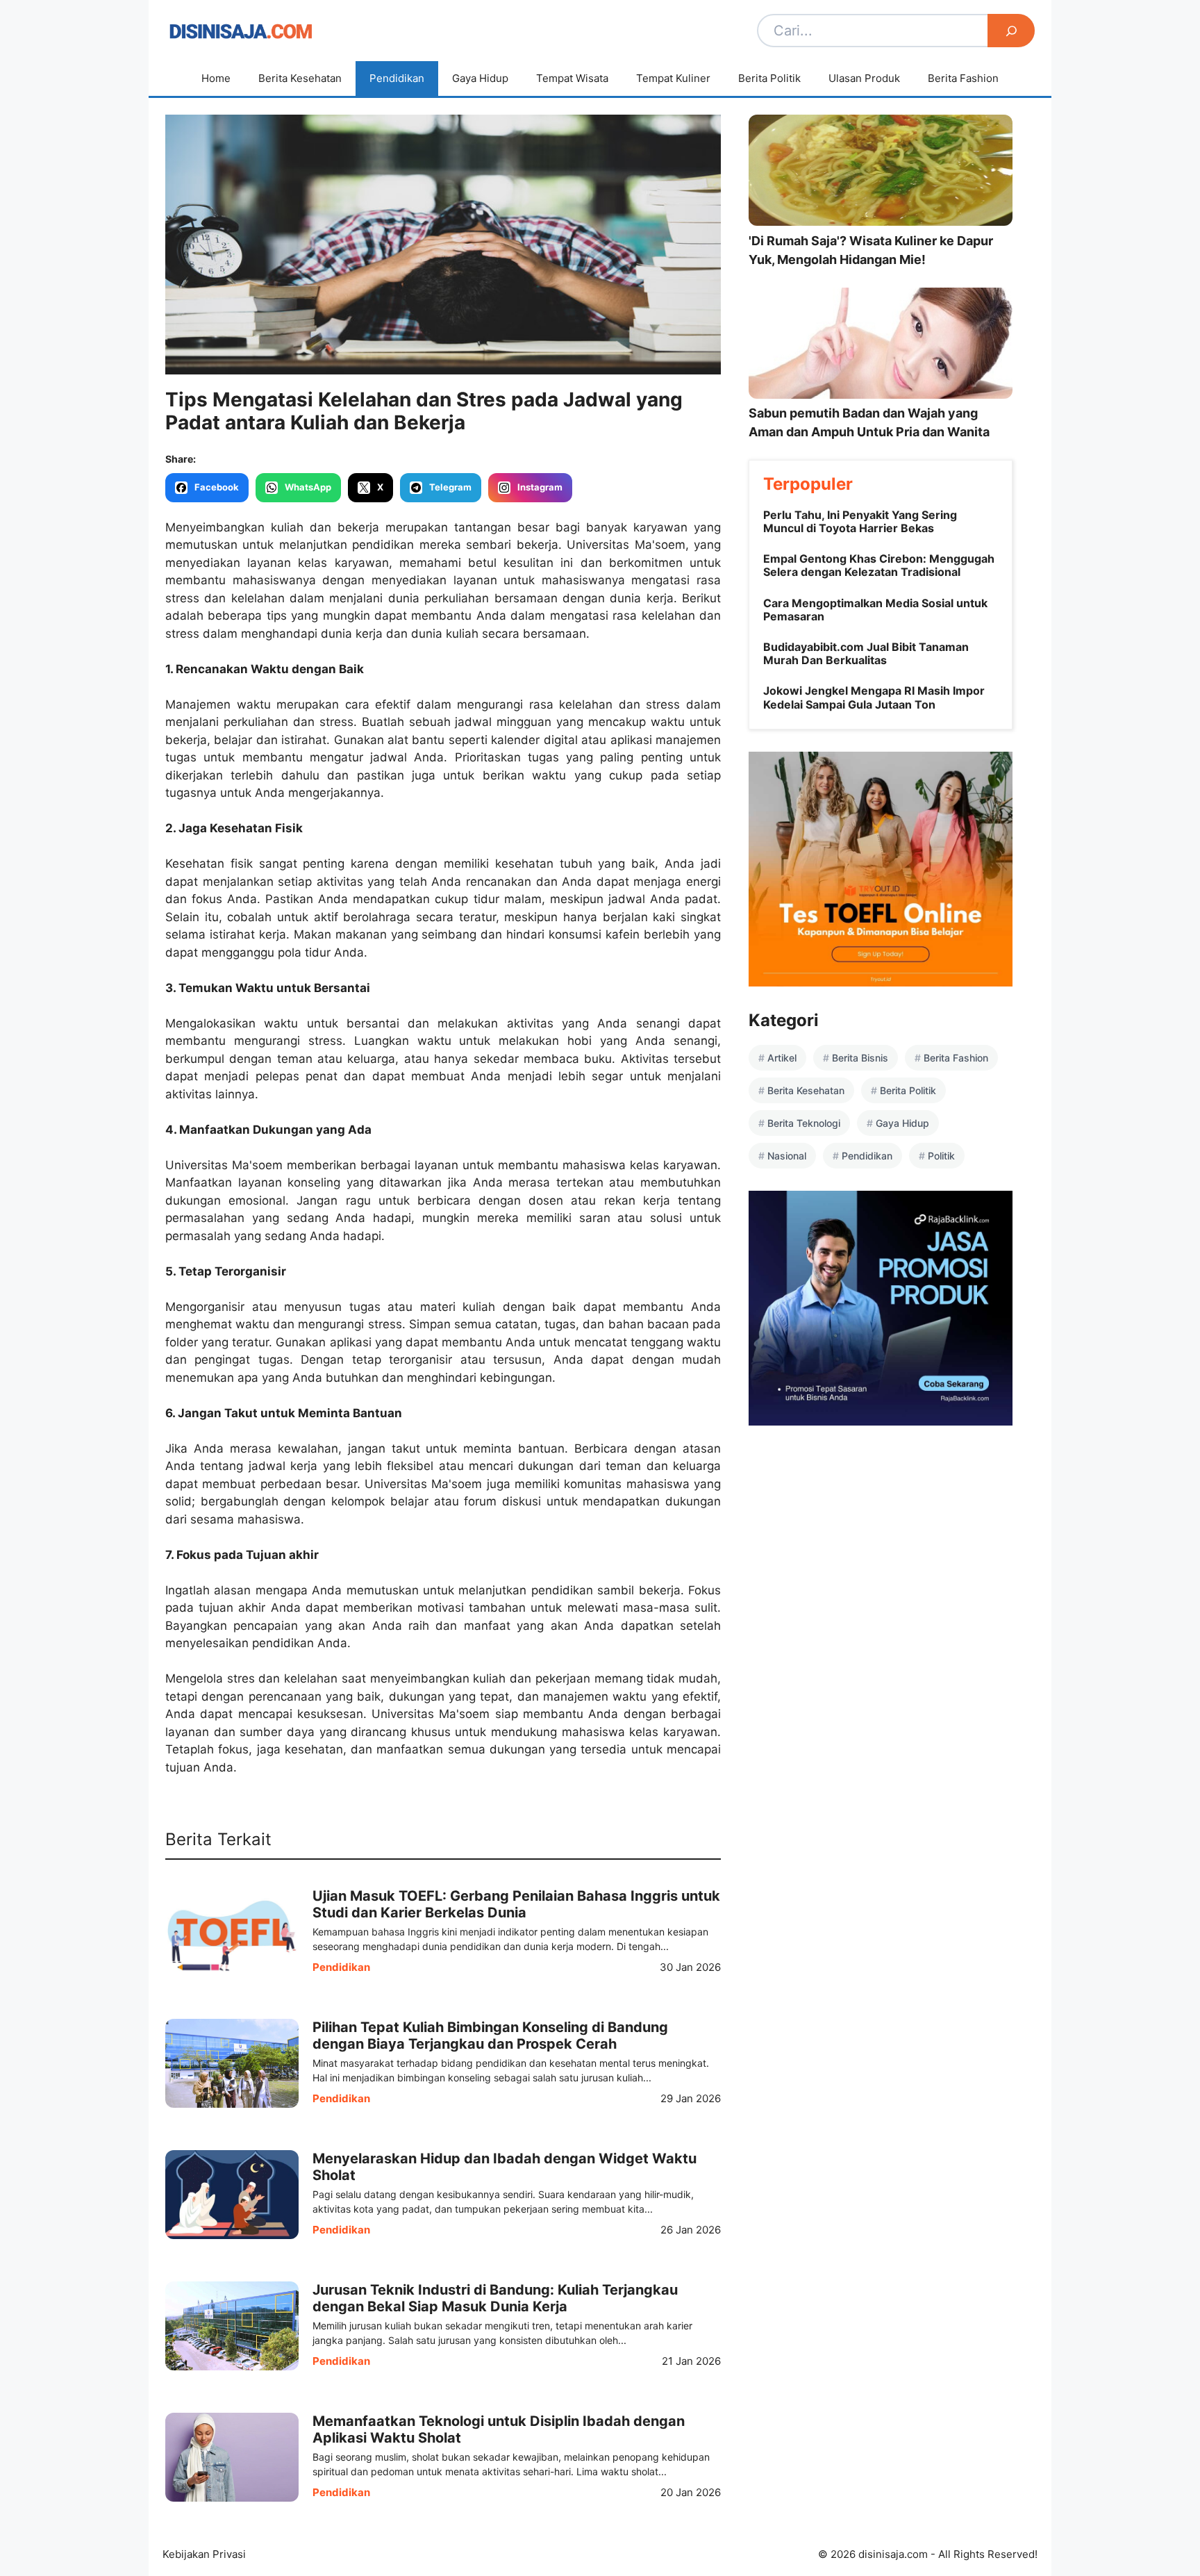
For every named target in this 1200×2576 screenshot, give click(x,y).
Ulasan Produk (864, 78)
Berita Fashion (963, 78)
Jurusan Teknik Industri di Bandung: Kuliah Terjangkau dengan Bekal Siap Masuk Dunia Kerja (495, 2298)
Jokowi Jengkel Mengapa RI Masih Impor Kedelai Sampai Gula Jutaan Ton (874, 697)
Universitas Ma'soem (626, 545)
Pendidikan (397, 78)
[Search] (1011, 31)
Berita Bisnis (860, 1058)
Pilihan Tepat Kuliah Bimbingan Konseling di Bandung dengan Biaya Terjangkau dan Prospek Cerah (490, 2036)
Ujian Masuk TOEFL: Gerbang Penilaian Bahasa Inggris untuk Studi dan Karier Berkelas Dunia (516, 1904)
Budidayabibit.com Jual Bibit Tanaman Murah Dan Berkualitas (866, 653)
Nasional (787, 1156)
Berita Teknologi (804, 1123)
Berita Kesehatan (300, 78)
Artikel (782, 1058)
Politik (941, 1156)
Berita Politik (769, 78)
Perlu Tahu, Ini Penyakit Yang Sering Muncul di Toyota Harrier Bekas (860, 521)
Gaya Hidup (480, 78)
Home (216, 78)
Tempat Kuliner (673, 78)
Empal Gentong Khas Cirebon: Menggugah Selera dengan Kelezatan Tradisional (879, 565)
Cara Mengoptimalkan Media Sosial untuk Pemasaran (875, 610)
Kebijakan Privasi (204, 2554)
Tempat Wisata (572, 78)
